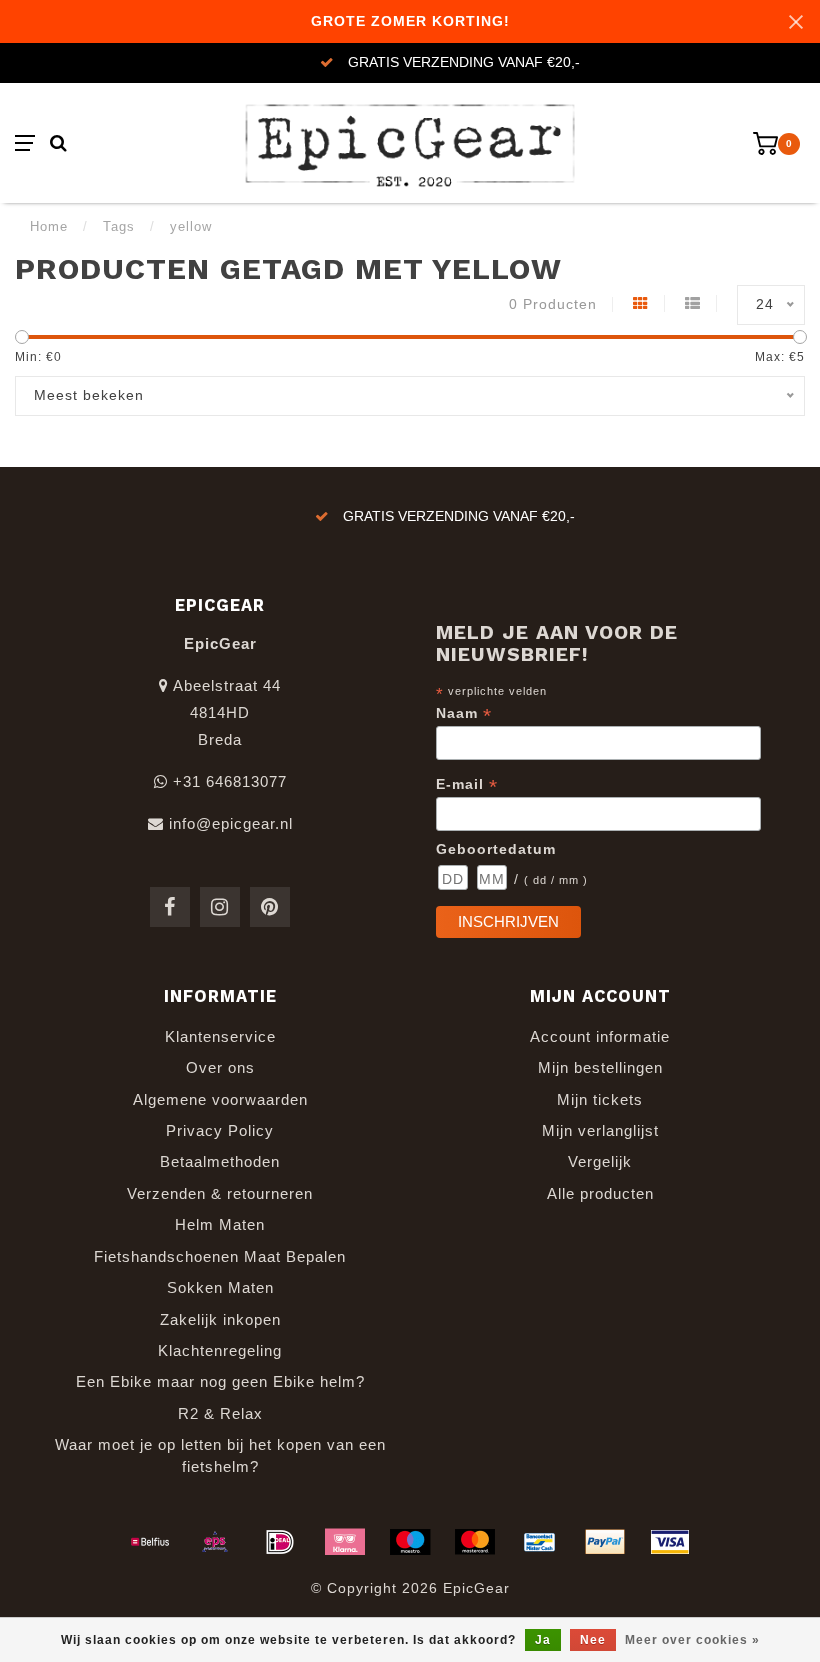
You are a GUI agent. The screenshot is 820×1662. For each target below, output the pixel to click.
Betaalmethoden (220, 1161)
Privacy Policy (220, 1130)
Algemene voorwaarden (220, 1099)
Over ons (220, 1067)
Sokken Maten (220, 1287)
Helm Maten (220, 1224)
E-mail (467, 784)
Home (49, 226)
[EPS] (215, 1542)
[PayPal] (605, 1542)
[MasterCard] (475, 1542)
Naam (464, 713)
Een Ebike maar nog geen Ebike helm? (220, 1381)
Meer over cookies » (692, 1640)
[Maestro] (410, 1542)
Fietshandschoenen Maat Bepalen (220, 1256)
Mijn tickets (600, 1099)
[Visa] (670, 1542)
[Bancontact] (540, 1542)
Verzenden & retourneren (220, 1193)
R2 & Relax (220, 1413)
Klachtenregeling (220, 1350)
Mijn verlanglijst (600, 1130)
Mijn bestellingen (600, 1067)
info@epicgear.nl (231, 823)
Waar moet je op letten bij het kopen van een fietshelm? (220, 1455)
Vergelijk (600, 1161)
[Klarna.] (345, 1542)
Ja (543, 1640)
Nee (593, 1640)
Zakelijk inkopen (220, 1319)
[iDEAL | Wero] (280, 1542)
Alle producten (600, 1193)
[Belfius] (150, 1542)
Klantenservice (220, 1036)
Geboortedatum (496, 849)
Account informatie (600, 1036)
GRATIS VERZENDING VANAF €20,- (464, 62)
